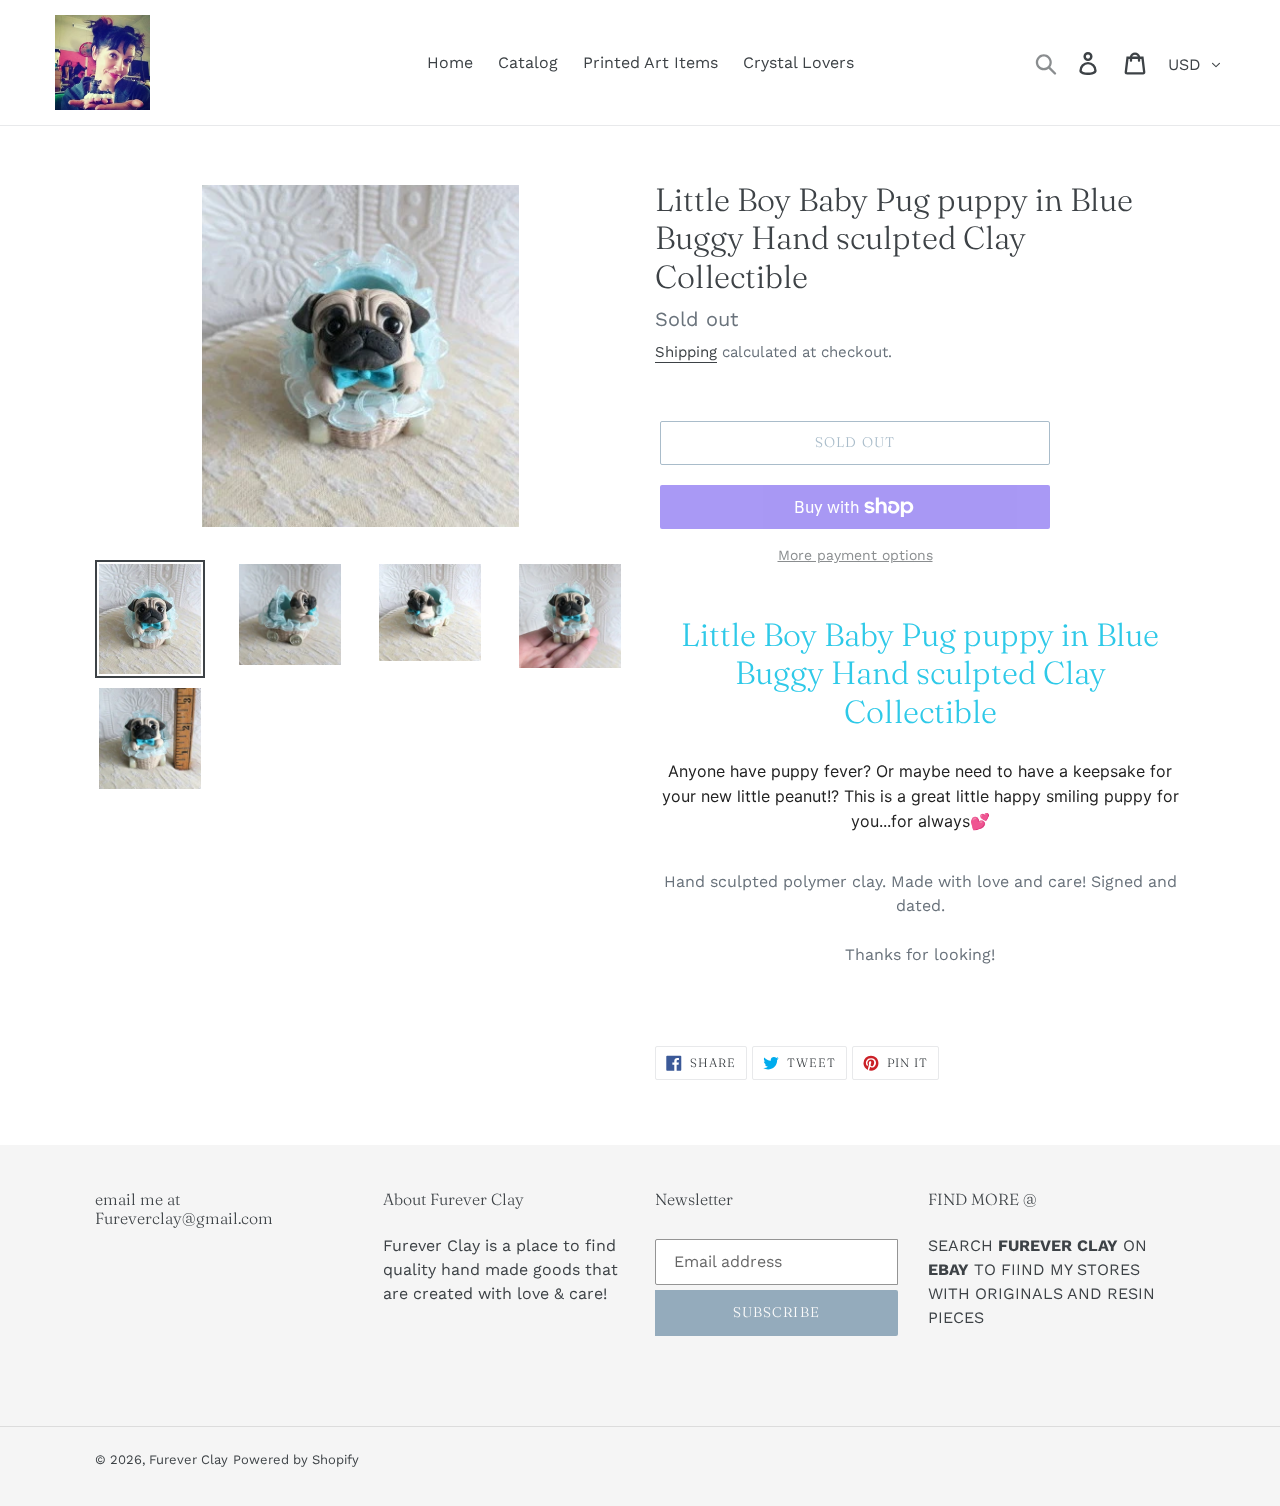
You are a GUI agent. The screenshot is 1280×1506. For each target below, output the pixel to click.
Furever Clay (188, 1459)
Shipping (686, 352)
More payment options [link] (855, 555)
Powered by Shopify (296, 1459)
